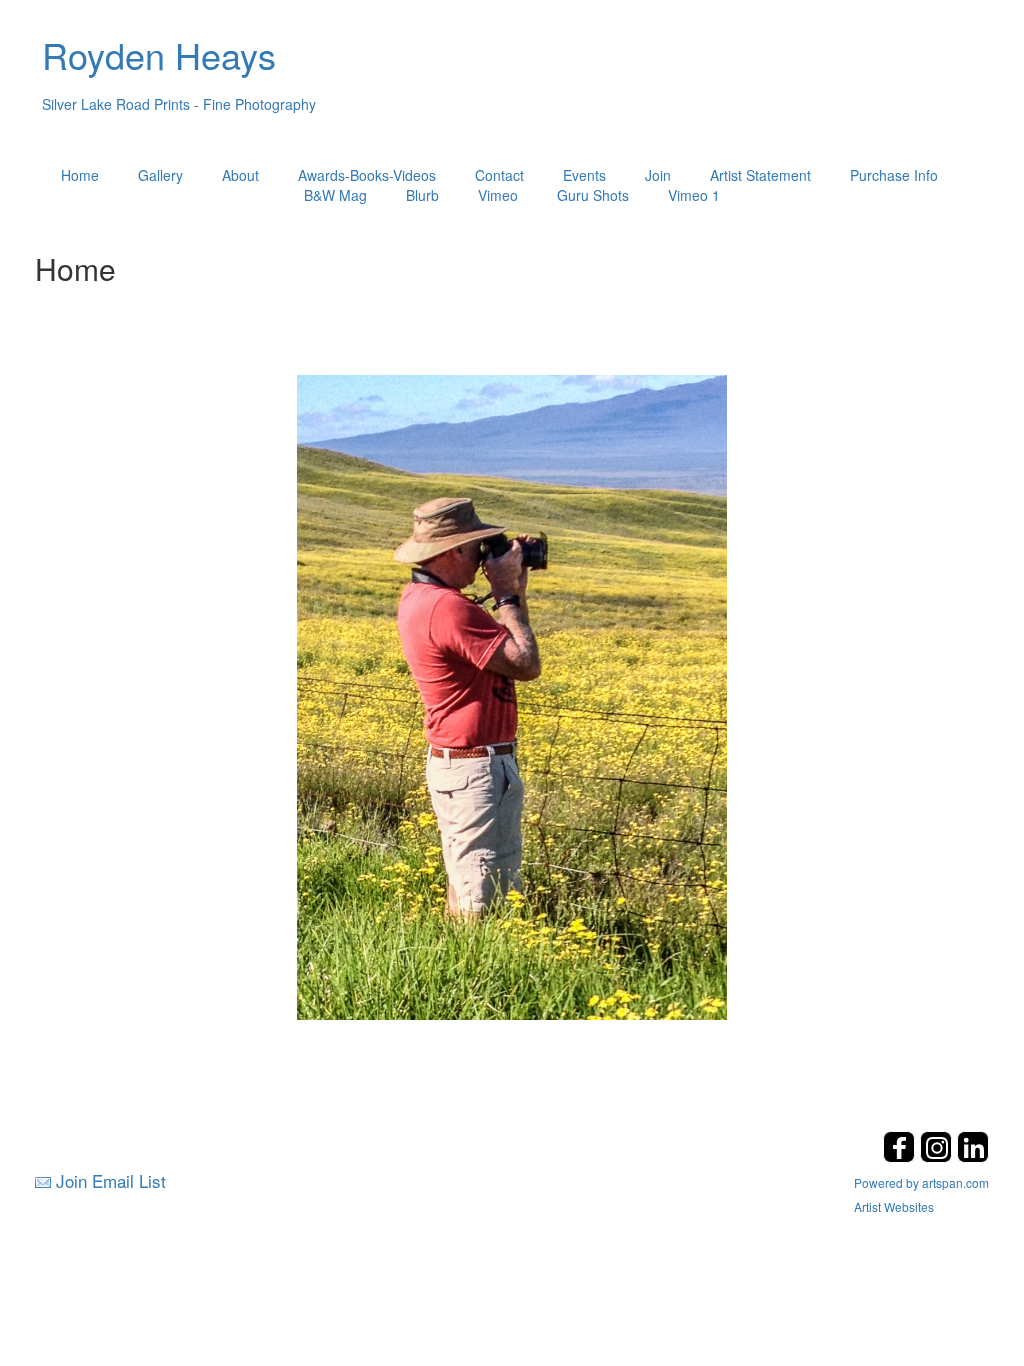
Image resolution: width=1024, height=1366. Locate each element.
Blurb (422, 195)
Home (80, 175)
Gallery (160, 175)
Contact (499, 175)
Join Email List (111, 1180)
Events (584, 175)
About (240, 175)
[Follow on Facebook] (901, 1156)
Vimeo (498, 195)
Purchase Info (894, 175)
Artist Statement (760, 175)
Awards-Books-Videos (367, 175)
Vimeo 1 (694, 195)
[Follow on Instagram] (938, 1156)
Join (658, 175)
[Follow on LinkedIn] (973, 1156)
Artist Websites (894, 1206)
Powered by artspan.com (921, 1182)
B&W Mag (335, 195)
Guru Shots (593, 195)
